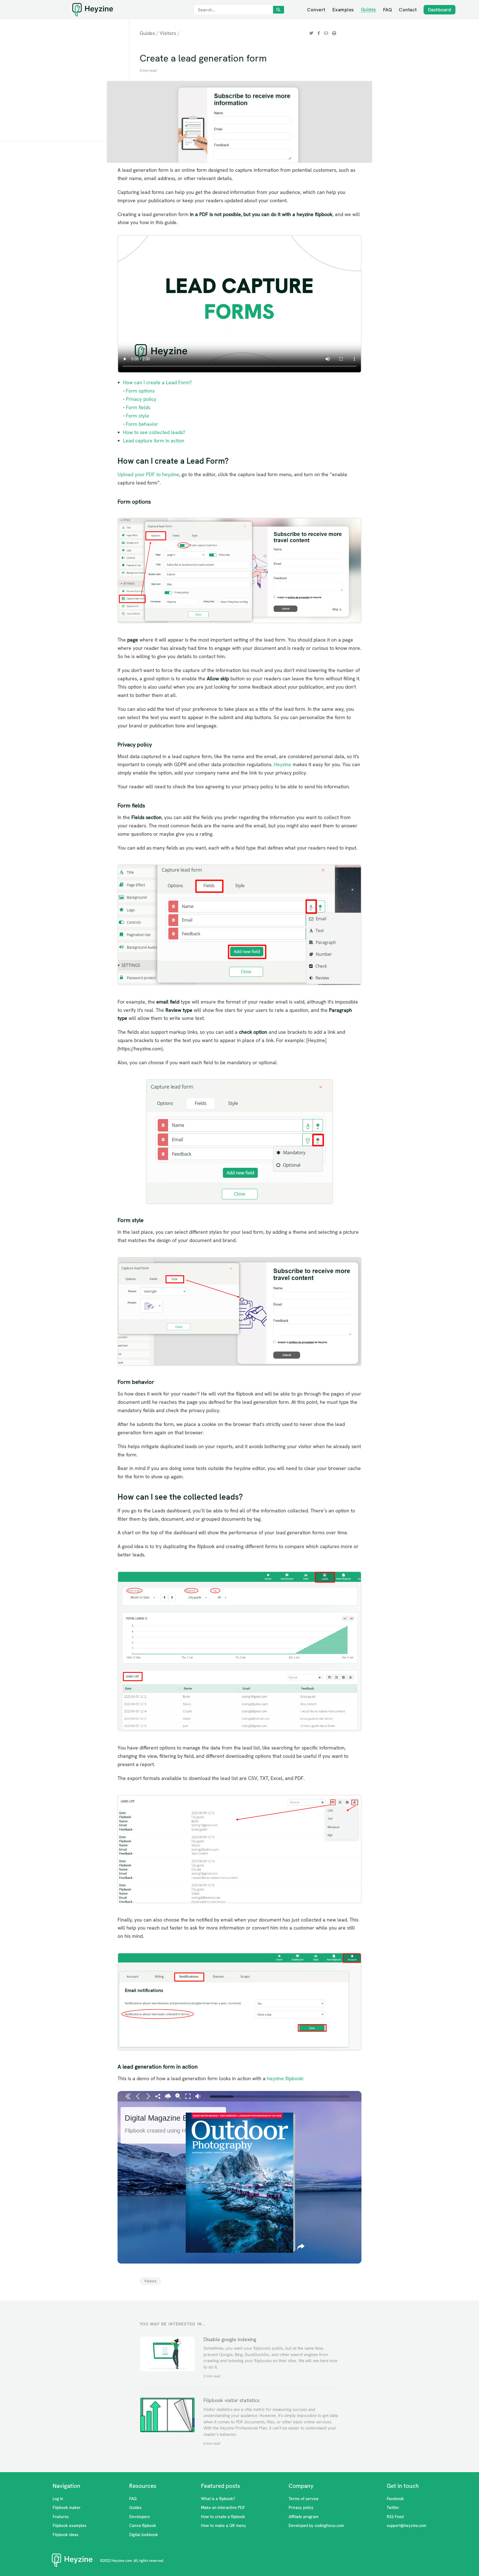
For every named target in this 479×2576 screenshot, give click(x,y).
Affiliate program (304, 2517)
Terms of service (304, 2499)
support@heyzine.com (407, 2526)
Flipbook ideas (66, 2535)
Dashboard (439, 10)
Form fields (138, 407)
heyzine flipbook (285, 2078)
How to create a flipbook (223, 2517)
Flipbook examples (70, 2526)
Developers (140, 2517)
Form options (140, 391)
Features (61, 2517)
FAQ (388, 10)
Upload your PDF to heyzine (148, 474)
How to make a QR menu (223, 2526)
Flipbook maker (67, 2508)
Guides (369, 10)
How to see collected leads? (154, 432)
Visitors (168, 33)
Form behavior (142, 424)
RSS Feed (395, 2517)
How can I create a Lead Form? (157, 382)
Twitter (393, 2508)
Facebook (395, 2499)
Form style (137, 416)
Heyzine (283, 764)
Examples (343, 10)
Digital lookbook (144, 2535)
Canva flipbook (143, 2526)
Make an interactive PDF (223, 2508)
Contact (408, 10)
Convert (316, 10)
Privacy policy (141, 399)
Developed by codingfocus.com (316, 2526)
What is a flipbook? (218, 2499)
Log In (58, 2499)
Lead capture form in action (154, 441)
